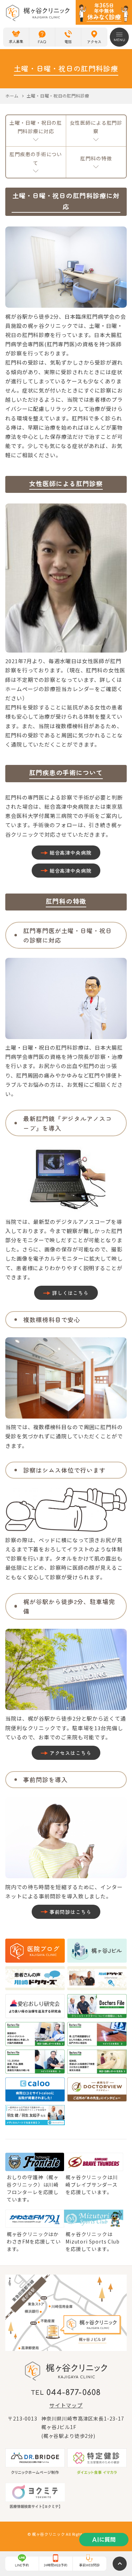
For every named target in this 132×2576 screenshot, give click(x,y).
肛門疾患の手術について (36, 158)
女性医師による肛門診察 (96, 127)
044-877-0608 (74, 2393)
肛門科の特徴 (96, 158)
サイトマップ (66, 2405)
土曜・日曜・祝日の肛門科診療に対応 (36, 127)
